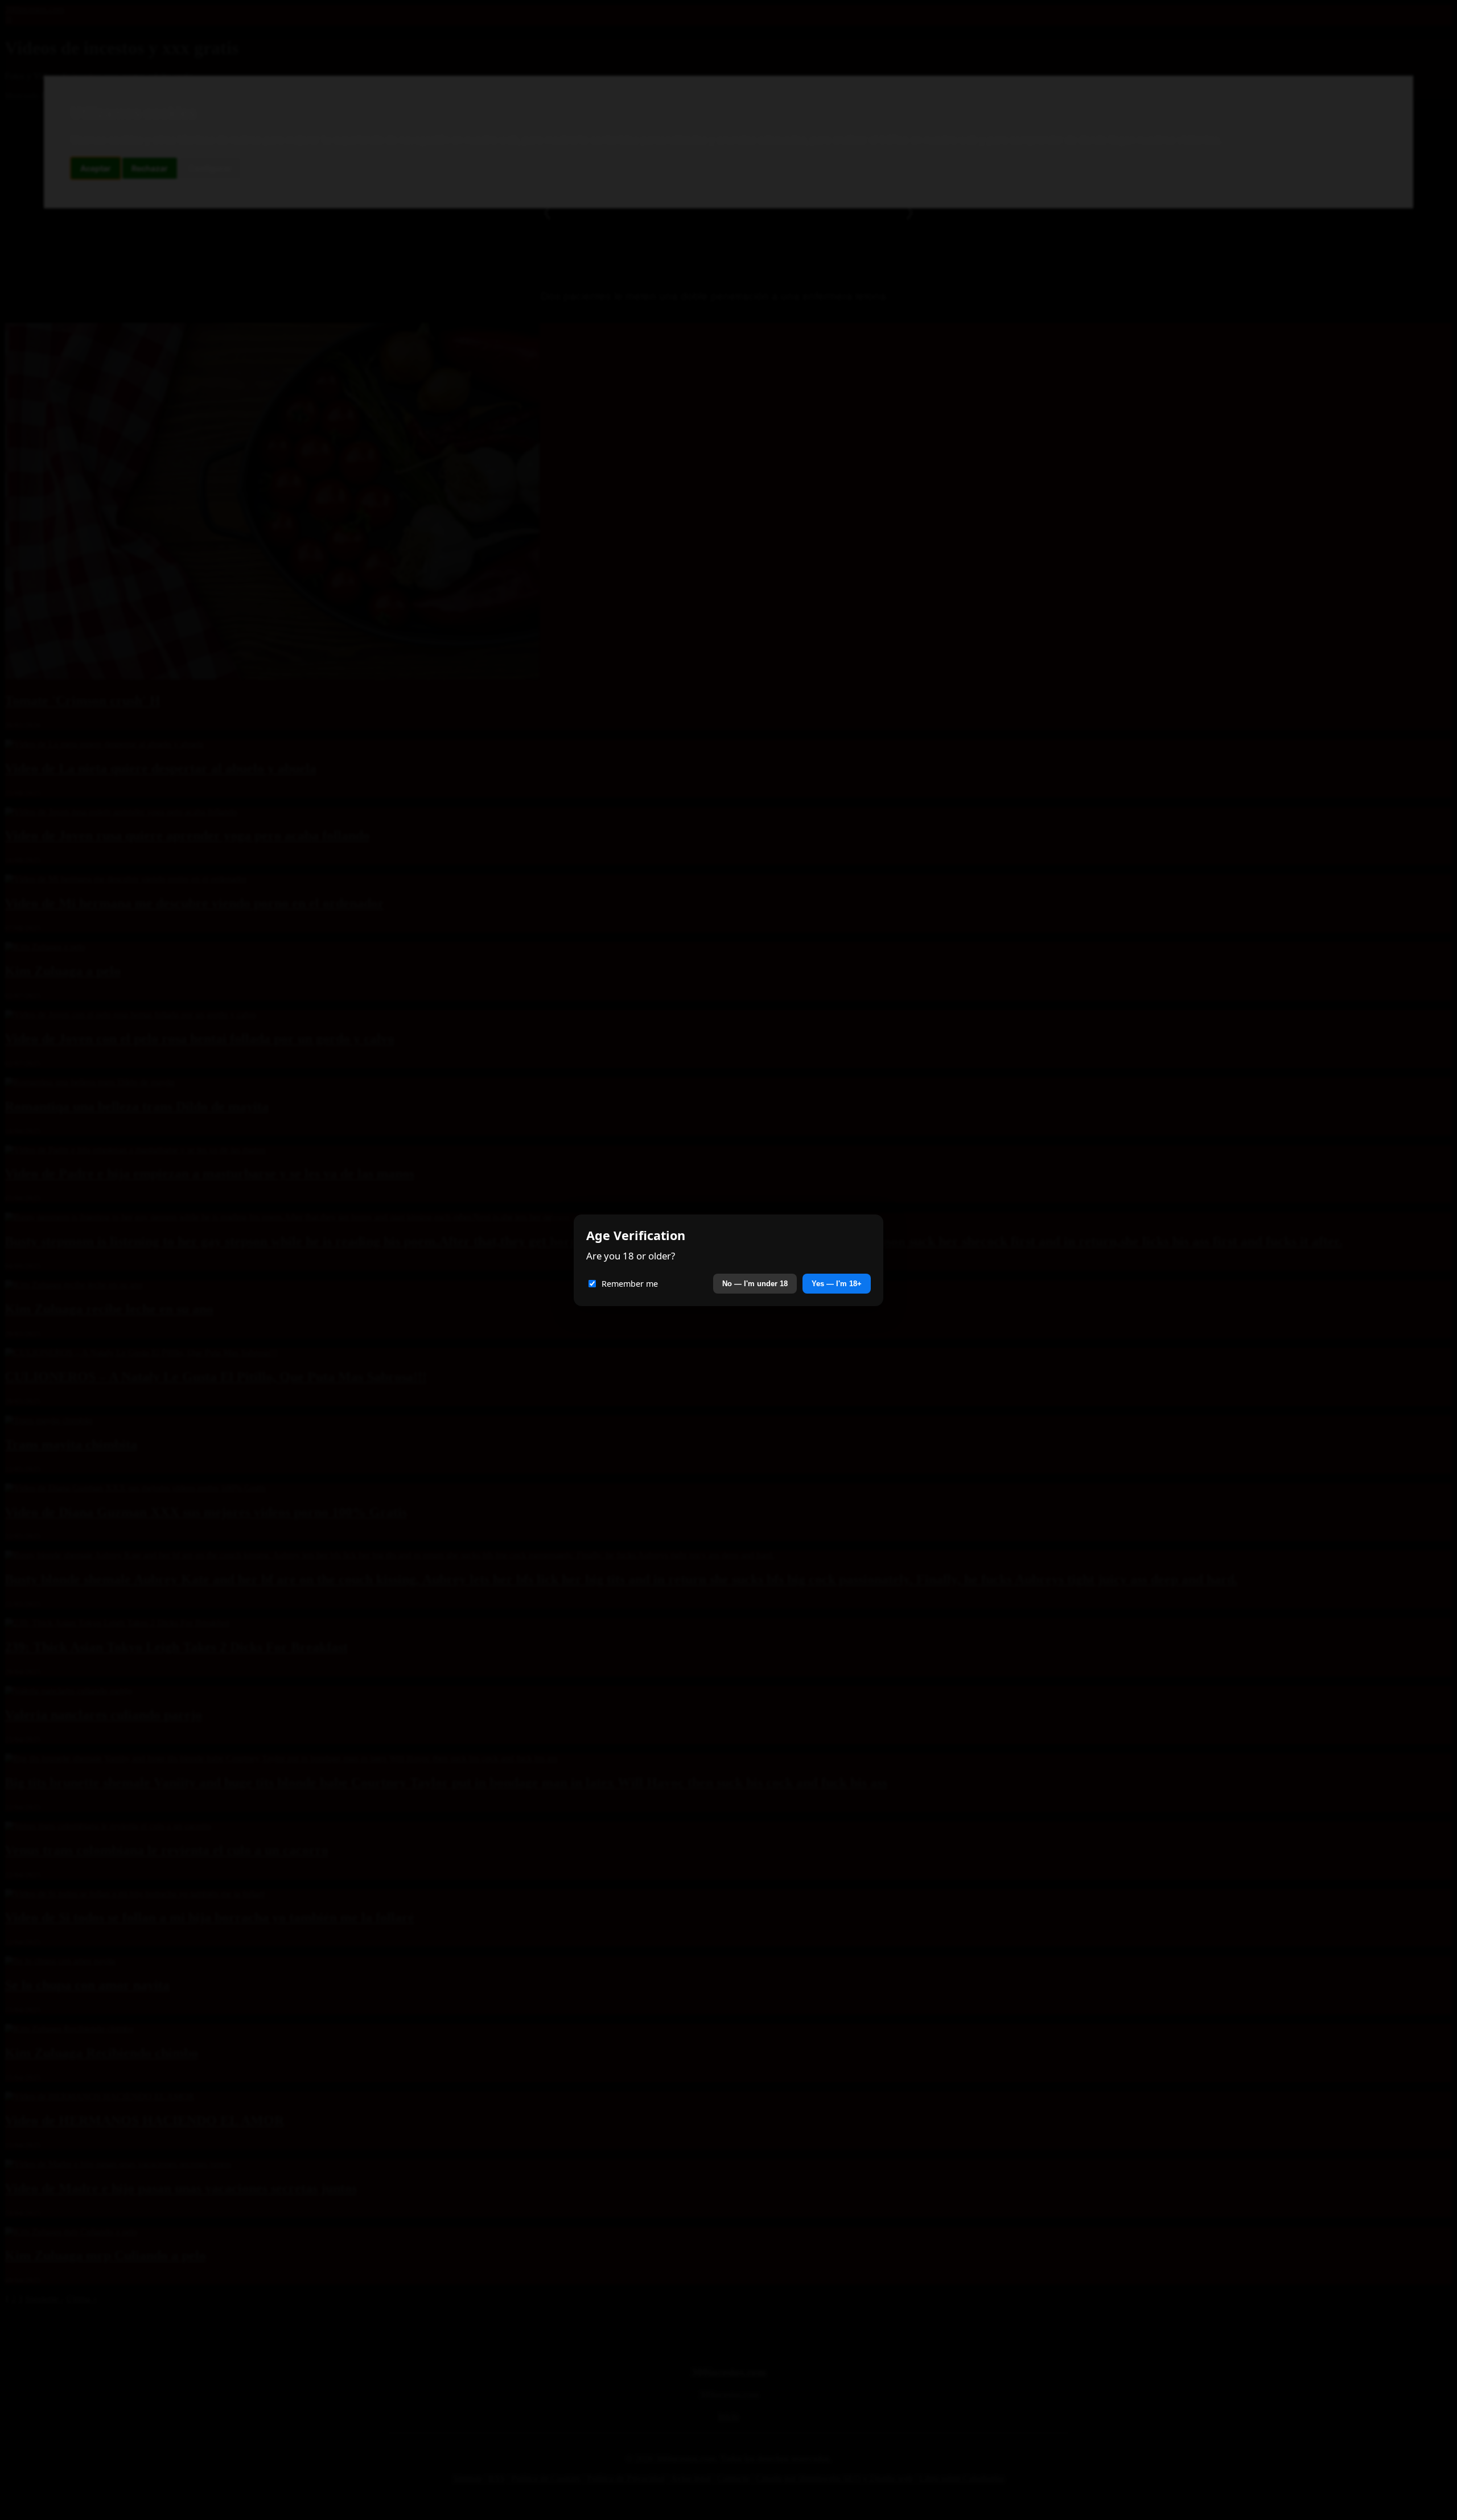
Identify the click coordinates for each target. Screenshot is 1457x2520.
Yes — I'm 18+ (837, 1284)
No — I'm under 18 (755, 1284)
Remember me (630, 1284)
